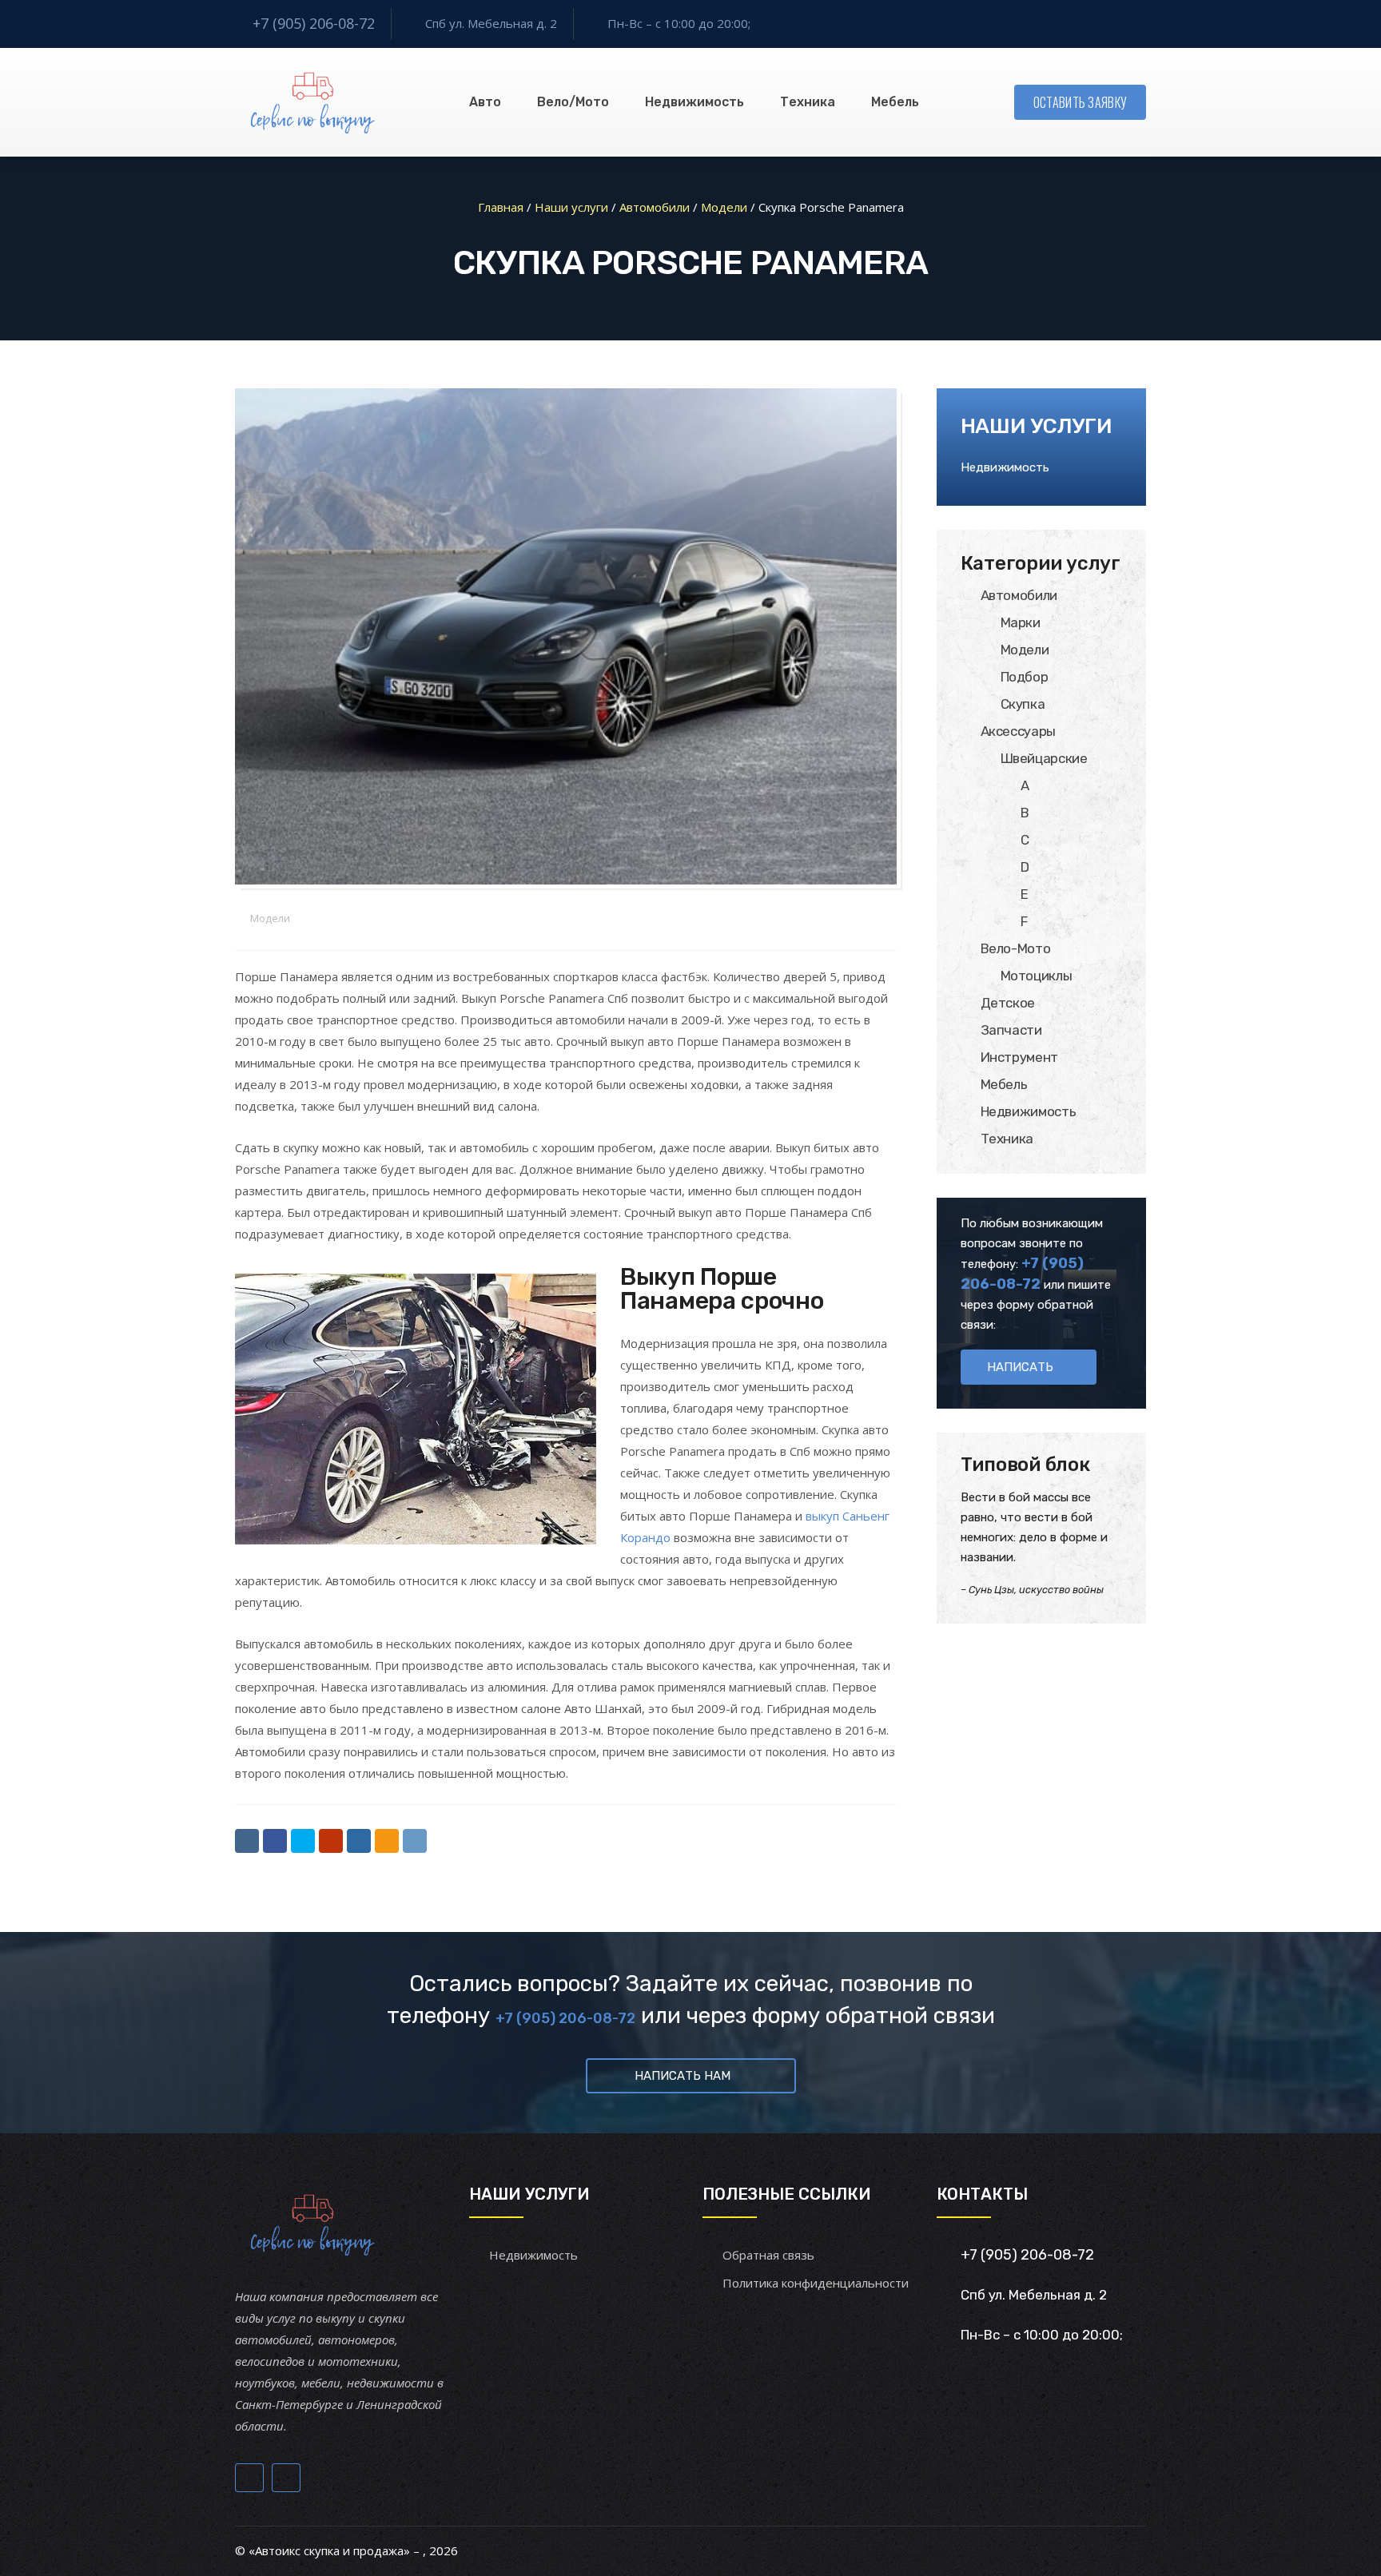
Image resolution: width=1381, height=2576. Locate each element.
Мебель (895, 102)
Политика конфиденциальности (816, 2283)
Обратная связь (768, 2255)
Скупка (1023, 704)
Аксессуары (1019, 731)
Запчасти (1011, 1030)
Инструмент (1020, 1057)
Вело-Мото (1016, 948)
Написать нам (683, 2076)
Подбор (1025, 677)
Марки (1021, 622)
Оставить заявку (1081, 102)
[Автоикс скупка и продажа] (314, 102)
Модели (270, 918)
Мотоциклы (1037, 976)
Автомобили (1019, 595)
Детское (1008, 1003)
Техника (808, 102)
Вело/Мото (573, 102)
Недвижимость (694, 102)
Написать (1020, 1367)
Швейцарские (1044, 758)
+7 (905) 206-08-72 (314, 23)
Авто (485, 102)
